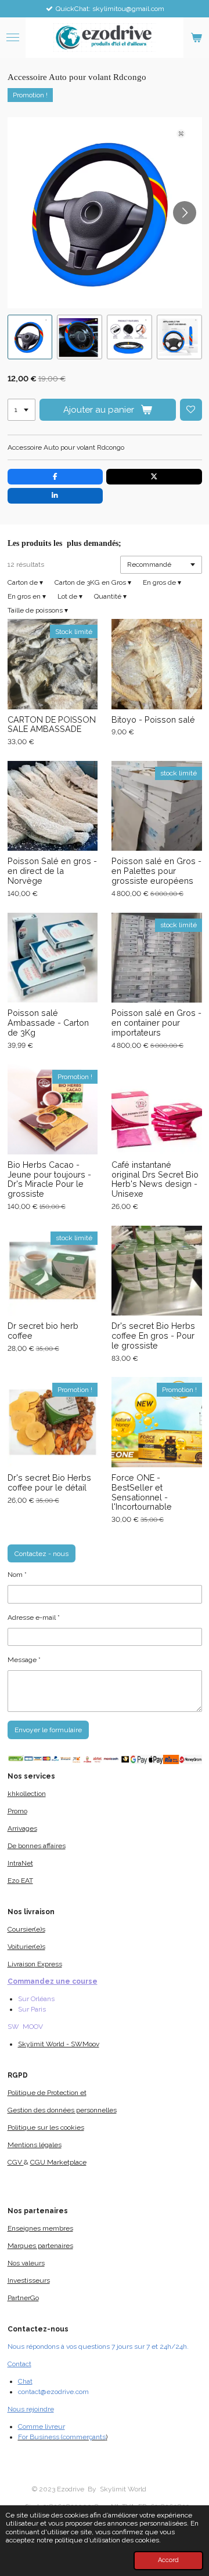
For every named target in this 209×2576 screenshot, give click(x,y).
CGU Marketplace (58, 2162)
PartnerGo (23, 2298)
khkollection (27, 1794)
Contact (19, 2364)
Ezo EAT (20, 1881)
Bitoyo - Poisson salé (153, 720)
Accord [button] (168, 2560)
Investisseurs (29, 2280)
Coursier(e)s (26, 1929)
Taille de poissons (38, 610)
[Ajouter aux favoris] (191, 410)
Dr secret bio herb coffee (43, 1331)
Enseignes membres (40, 2228)
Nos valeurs (26, 2263)
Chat (25, 2381)
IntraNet (20, 1863)
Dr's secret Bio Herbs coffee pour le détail (49, 1483)
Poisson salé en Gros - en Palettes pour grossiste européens (156, 871)
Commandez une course (53, 1981)
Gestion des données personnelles (62, 2110)
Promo (17, 1811)
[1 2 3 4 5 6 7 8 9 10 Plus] (21, 410)
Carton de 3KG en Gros (93, 582)
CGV (16, 2162)
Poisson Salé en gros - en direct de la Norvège (52, 871)
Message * (24, 1660)
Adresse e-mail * (34, 1617)
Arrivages (22, 1828)
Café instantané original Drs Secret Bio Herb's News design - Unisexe (155, 1179)
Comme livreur (42, 2426)
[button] (30, 337)
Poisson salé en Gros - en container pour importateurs (156, 1023)
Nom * (17, 1575)
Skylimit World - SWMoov (59, 2044)
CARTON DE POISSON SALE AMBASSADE (52, 725)
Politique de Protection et (47, 2093)
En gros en (27, 596)
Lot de (70, 596)
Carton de (25, 582)
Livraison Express (35, 1964)
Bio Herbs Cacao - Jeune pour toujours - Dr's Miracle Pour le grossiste (49, 1179)
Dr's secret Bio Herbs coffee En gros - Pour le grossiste (153, 1336)
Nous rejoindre (31, 2409)
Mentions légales (35, 2145)
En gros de (162, 582)
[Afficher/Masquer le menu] (13, 38)
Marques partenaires (40, 2246)
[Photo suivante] (185, 213)
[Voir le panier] (196, 38)
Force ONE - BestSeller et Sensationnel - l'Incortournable (142, 1492)
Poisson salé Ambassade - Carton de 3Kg (48, 1023)
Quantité (110, 596)
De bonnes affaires (37, 1846)
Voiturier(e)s (26, 1947)
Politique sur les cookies (46, 2127)
